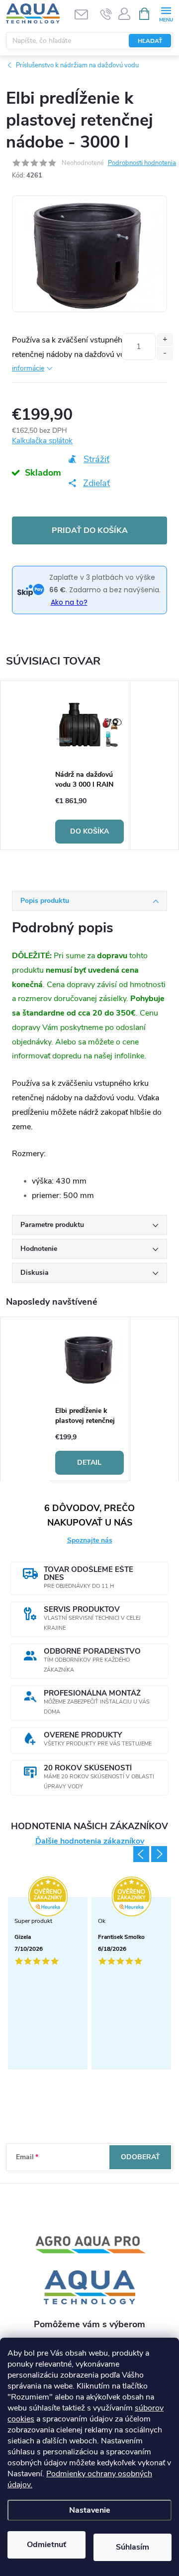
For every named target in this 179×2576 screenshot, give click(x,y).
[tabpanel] (90, 765)
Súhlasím (133, 2547)
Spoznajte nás (90, 1540)
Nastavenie (90, 2510)
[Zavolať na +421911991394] (106, 14)
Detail (89, 1462)
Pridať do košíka (90, 530)
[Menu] (166, 13)
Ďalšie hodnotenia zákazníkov (90, 1841)
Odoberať (140, 2157)
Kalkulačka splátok (42, 441)
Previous (141, 1854)
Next (159, 1854)
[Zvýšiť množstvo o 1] (165, 340)
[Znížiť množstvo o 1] (165, 354)
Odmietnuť (46, 2545)
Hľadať (150, 41)
